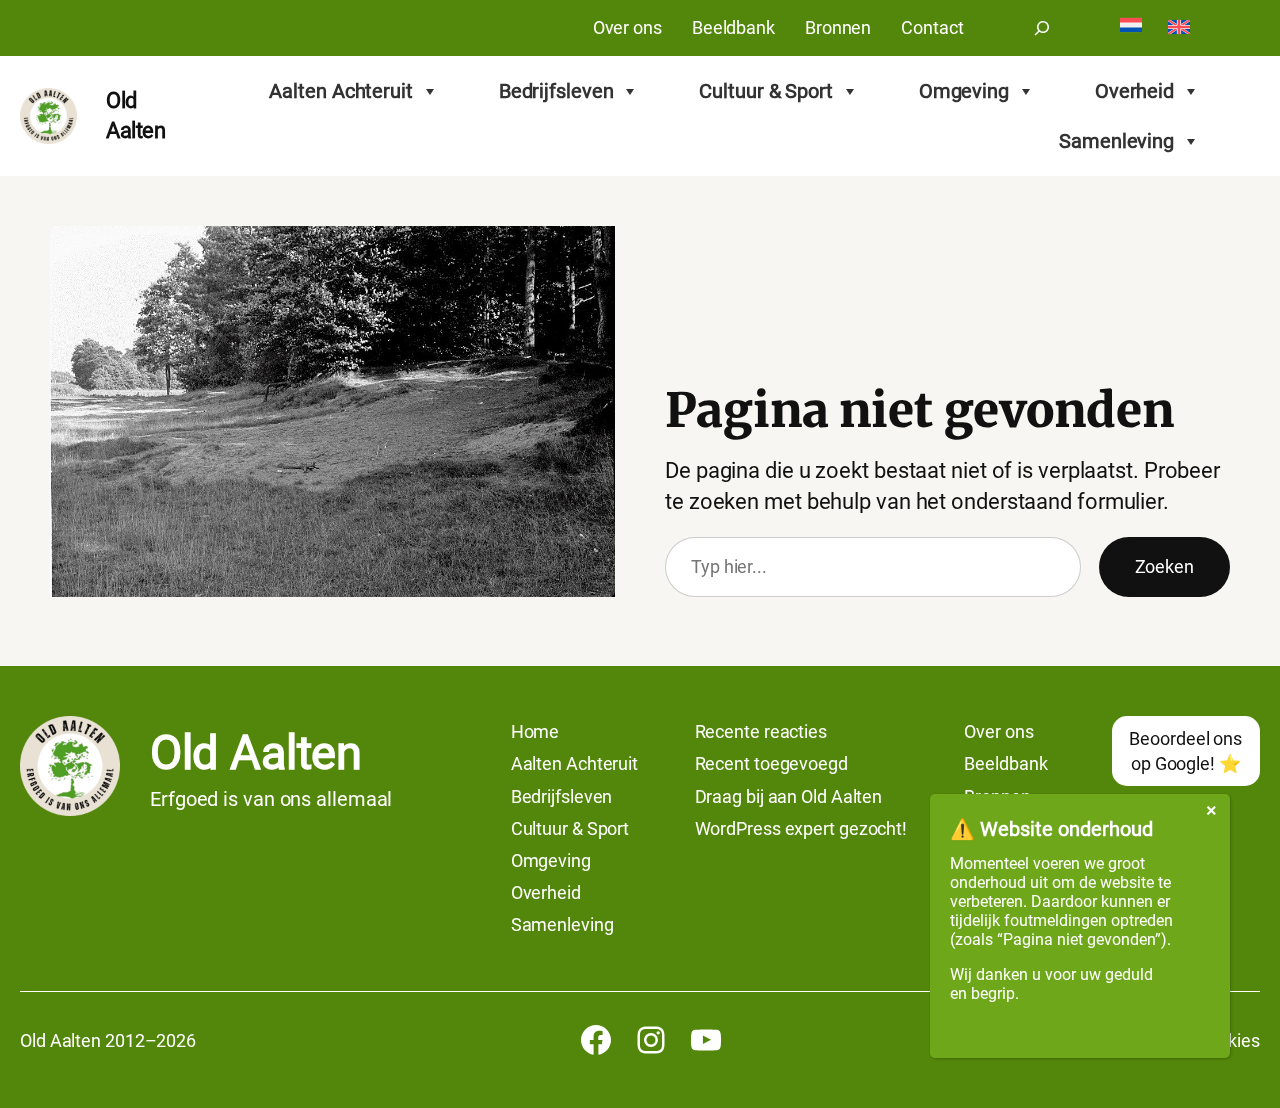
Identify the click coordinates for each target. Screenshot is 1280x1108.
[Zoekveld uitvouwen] (1042, 28)
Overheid (1134, 91)
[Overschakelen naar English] (1179, 28)
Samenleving (1116, 141)
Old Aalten (255, 753)
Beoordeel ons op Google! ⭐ (1185, 751)
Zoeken (1164, 566)
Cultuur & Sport (766, 91)
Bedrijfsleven (556, 91)
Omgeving (964, 91)
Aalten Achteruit (340, 91)
